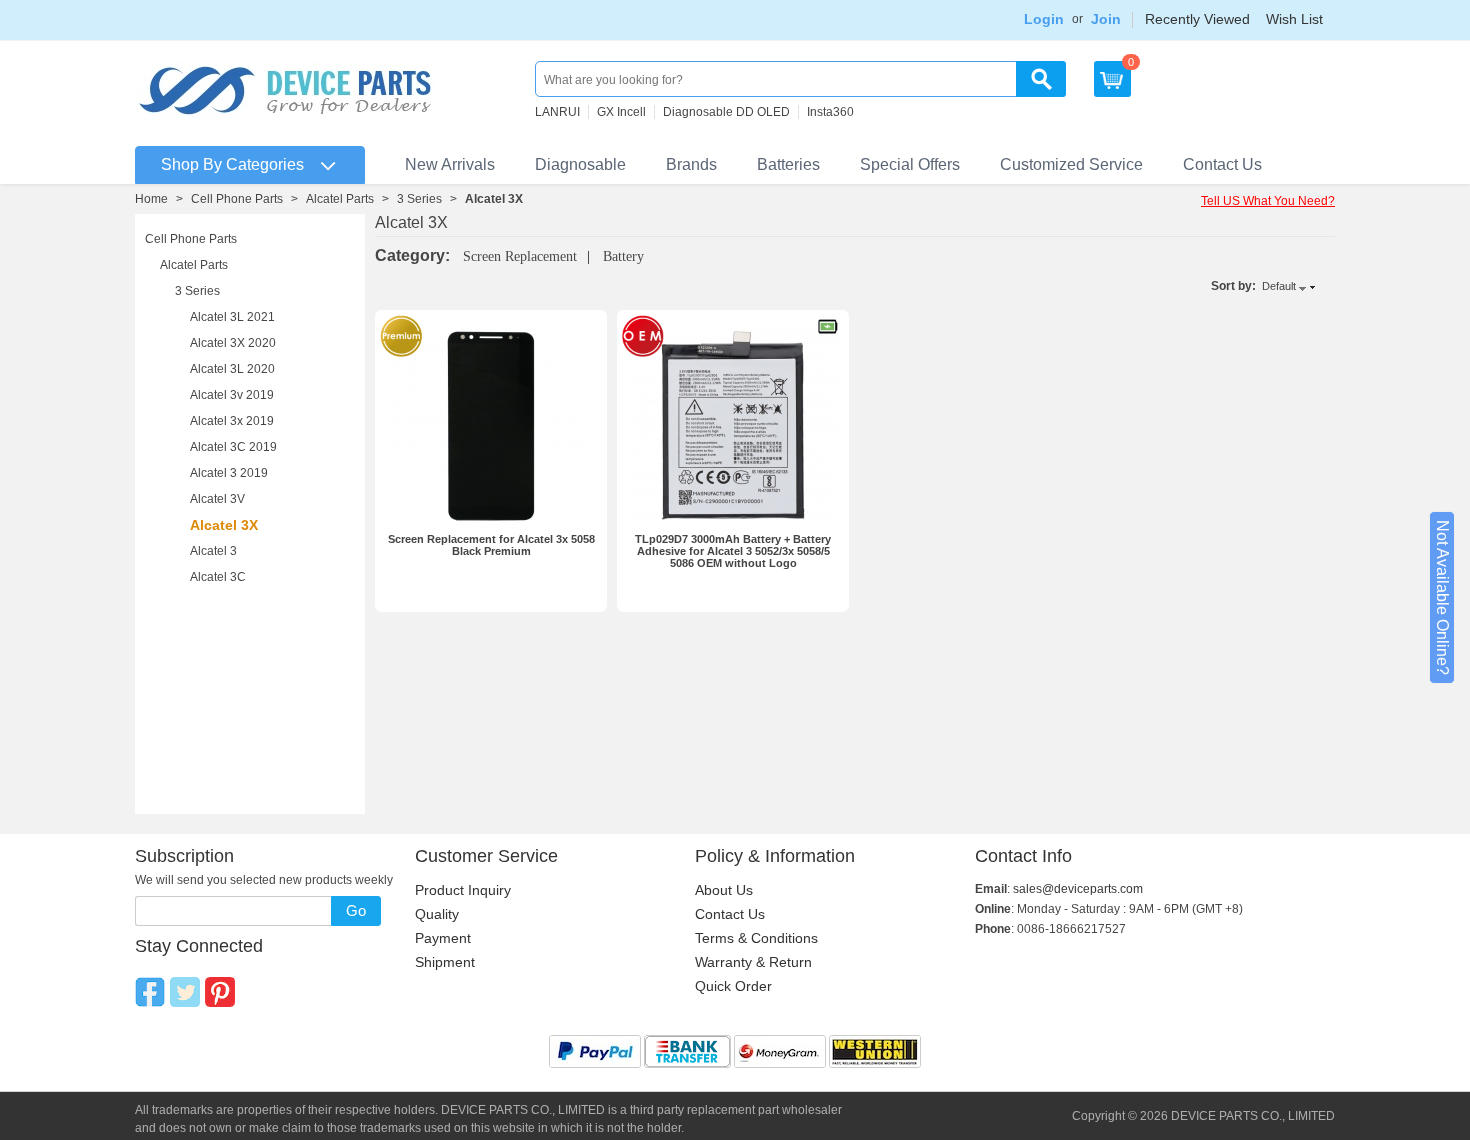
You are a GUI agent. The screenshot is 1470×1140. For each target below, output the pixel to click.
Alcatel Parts (340, 199)
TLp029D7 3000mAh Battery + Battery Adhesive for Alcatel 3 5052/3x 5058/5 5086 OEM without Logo (733, 551)
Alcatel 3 (213, 551)
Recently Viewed (1197, 19)
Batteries (788, 164)
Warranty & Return (753, 962)
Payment (443, 938)
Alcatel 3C (218, 577)
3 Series (419, 199)
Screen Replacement (520, 256)
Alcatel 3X (224, 525)
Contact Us (1222, 164)
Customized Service (1071, 164)
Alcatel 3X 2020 (233, 343)
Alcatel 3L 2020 (232, 369)
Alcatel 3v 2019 (232, 395)
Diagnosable (580, 164)
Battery (623, 256)
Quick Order (733, 986)
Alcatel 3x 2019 (232, 421)
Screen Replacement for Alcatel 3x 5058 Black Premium (491, 545)
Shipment (445, 962)
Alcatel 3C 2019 (233, 447)
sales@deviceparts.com (1078, 889)
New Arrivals (450, 164)
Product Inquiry (463, 890)
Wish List (1294, 19)
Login (1044, 19)
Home (151, 199)
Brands (691, 164)
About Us (724, 890)
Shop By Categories (232, 164)
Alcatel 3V (217, 499)
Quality (437, 914)
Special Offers (910, 164)
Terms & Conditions (756, 938)
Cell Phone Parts (237, 199)
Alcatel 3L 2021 (232, 317)
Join (1106, 19)
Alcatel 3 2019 (229, 473)
